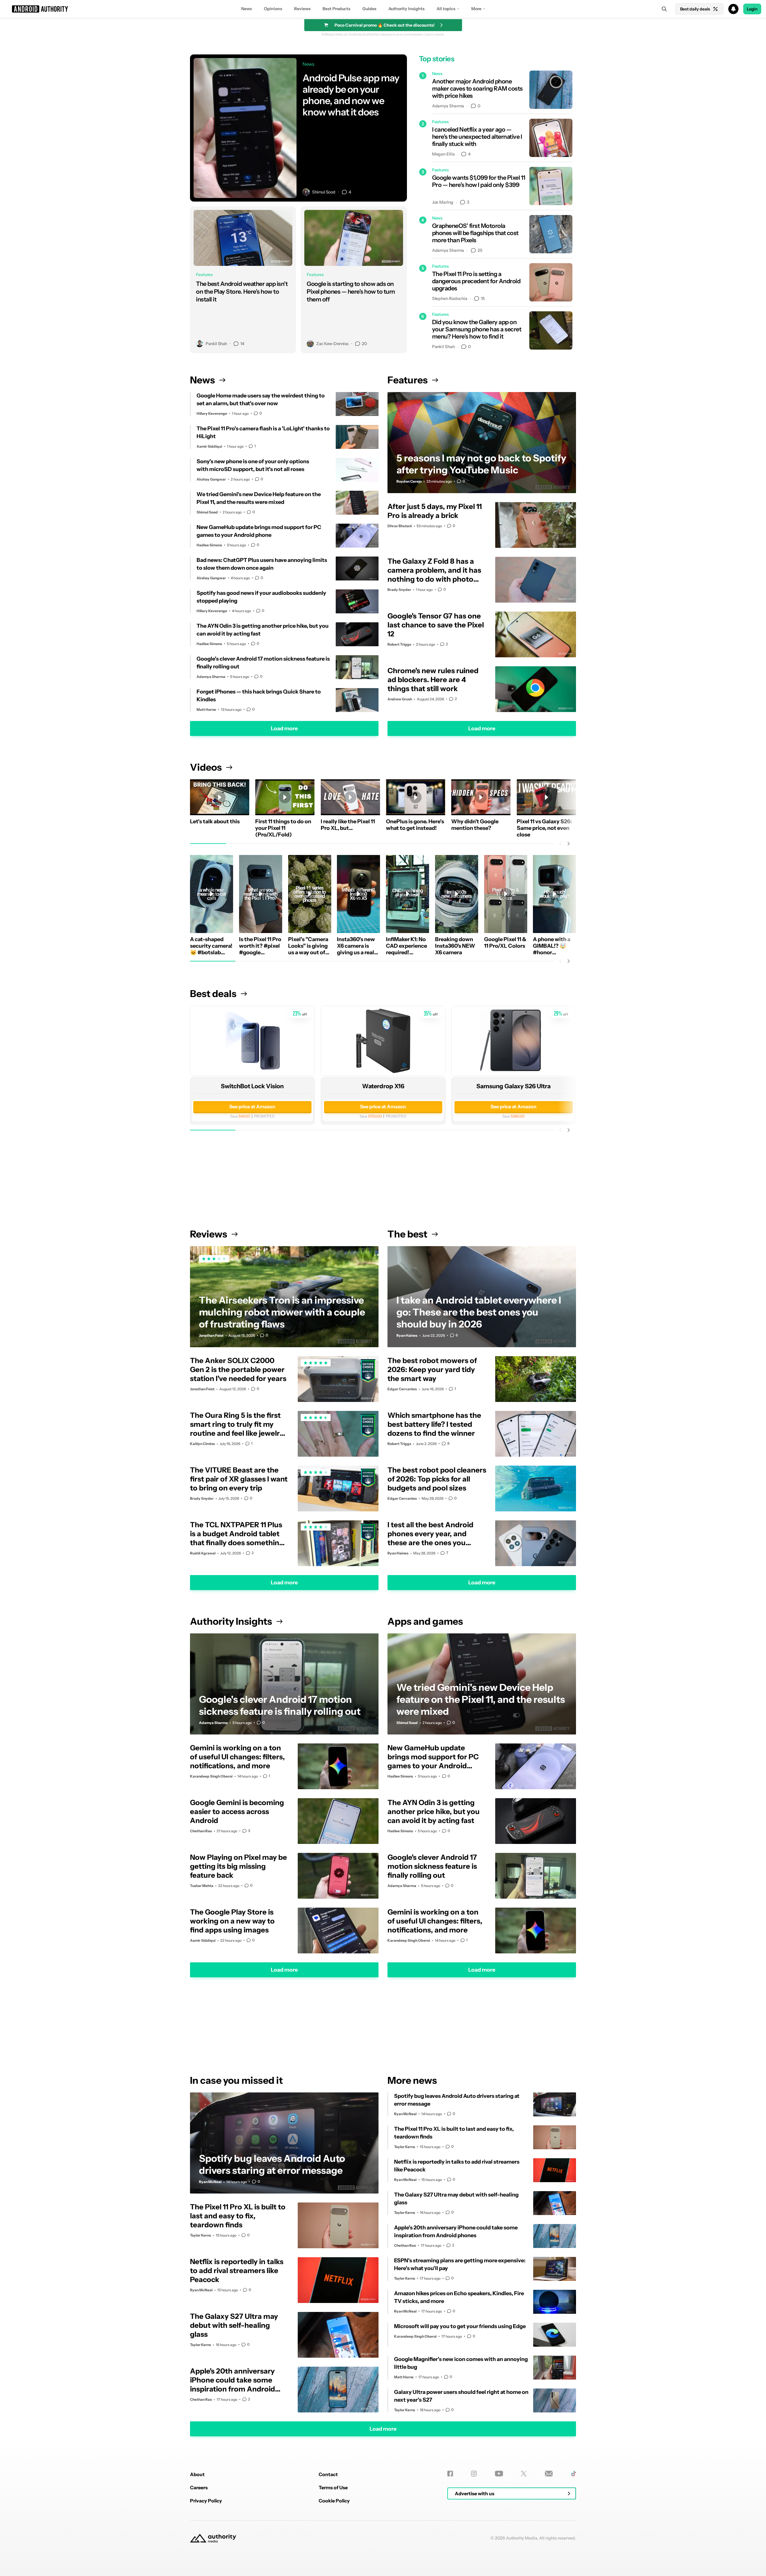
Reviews (302, 9)
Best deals (213, 994)
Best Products (336, 9)
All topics (446, 9)
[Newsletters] (549, 2474)
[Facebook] (450, 2474)
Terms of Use (333, 2487)
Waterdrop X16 (383, 1086)
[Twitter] (524, 2474)
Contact (328, 2474)
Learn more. (435, 34)
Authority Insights (406, 9)
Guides (369, 9)
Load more (284, 728)
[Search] (664, 9)
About (197, 2474)
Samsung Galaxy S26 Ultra (514, 1086)
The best (407, 1234)
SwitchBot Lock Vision (252, 1086)
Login (752, 9)
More (476, 9)
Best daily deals (695, 9)
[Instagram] (474, 2474)
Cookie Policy (334, 2501)
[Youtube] (499, 2474)
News (247, 9)
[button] (383, 9)
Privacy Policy (206, 2501)
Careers (199, 2487)
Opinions (273, 9)
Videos (206, 767)
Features (408, 380)
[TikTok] (573, 2474)
